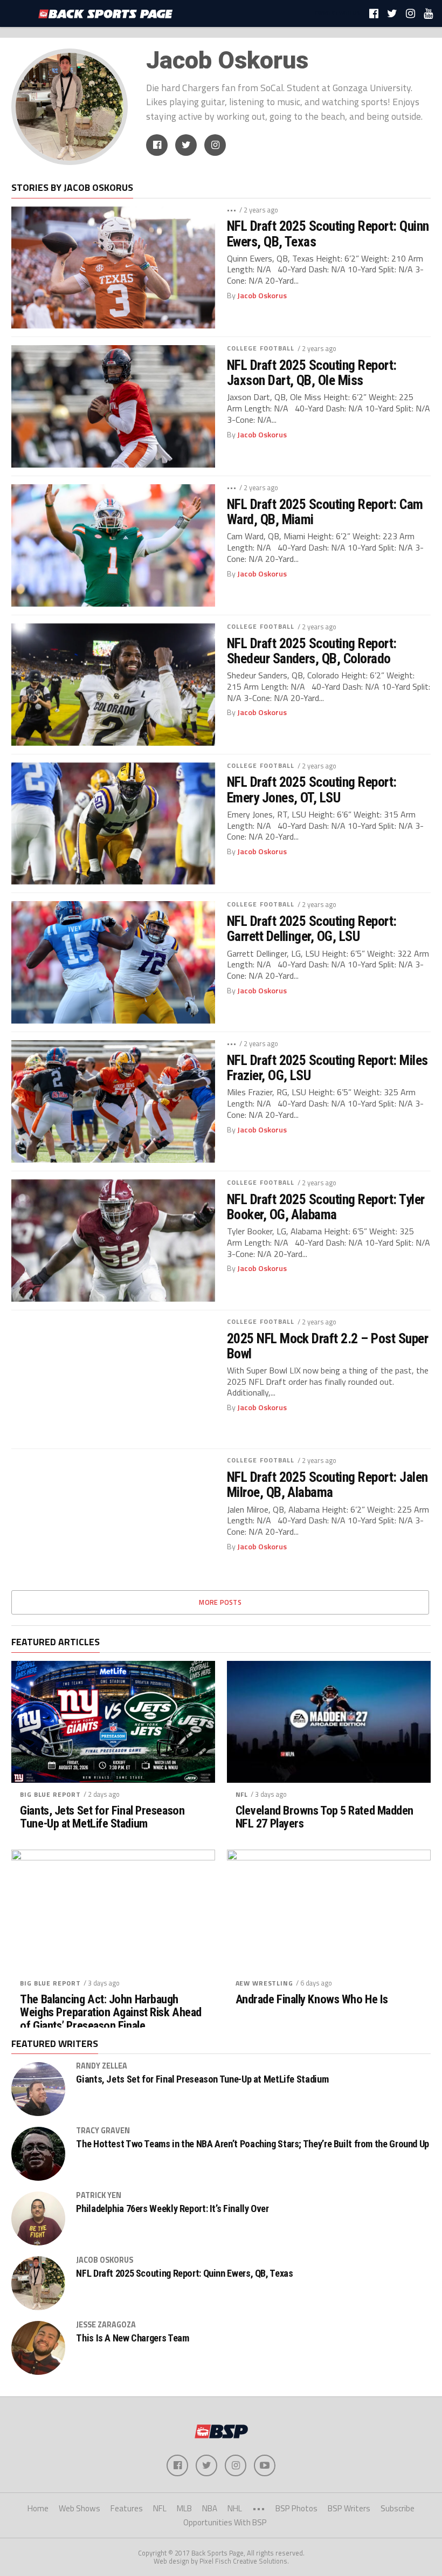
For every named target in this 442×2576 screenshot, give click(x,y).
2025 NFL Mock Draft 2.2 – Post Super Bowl (328, 1346)
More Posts (220, 1602)
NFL (242, 1794)
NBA (210, 2508)
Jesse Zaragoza (106, 2325)
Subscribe (398, 2508)
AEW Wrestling (264, 1983)
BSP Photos (296, 2508)
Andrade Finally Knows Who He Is (312, 1999)
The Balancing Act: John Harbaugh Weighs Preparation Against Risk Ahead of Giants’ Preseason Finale (110, 2012)
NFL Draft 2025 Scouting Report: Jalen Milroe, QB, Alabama (327, 1485)
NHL (235, 2508)
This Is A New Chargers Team (132, 2338)
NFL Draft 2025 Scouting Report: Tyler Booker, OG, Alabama (326, 1207)
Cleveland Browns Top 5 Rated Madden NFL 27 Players (324, 1817)
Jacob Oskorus (262, 296)
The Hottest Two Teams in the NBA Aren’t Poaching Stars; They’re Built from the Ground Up (253, 2144)
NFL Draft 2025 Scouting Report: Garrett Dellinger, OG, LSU (312, 929)
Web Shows (80, 2508)
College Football (261, 348)
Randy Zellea (102, 2066)
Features (127, 2508)
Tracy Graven (103, 2131)
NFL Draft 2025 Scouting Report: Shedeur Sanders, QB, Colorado (312, 651)
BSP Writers (349, 2508)
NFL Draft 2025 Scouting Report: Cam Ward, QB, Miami (325, 512)
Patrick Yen (99, 2195)
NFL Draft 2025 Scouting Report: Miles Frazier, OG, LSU (327, 1068)
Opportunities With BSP (225, 2522)
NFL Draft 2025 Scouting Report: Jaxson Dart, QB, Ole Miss (312, 373)
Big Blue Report (50, 1794)
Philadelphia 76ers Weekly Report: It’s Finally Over (172, 2209)
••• (232, 209)
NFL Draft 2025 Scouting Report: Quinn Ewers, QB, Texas (328, 233)
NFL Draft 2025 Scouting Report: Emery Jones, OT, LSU (312, 789)
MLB (184, 2508)
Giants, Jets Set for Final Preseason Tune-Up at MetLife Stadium (102, 1817)
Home (38, 2508)
